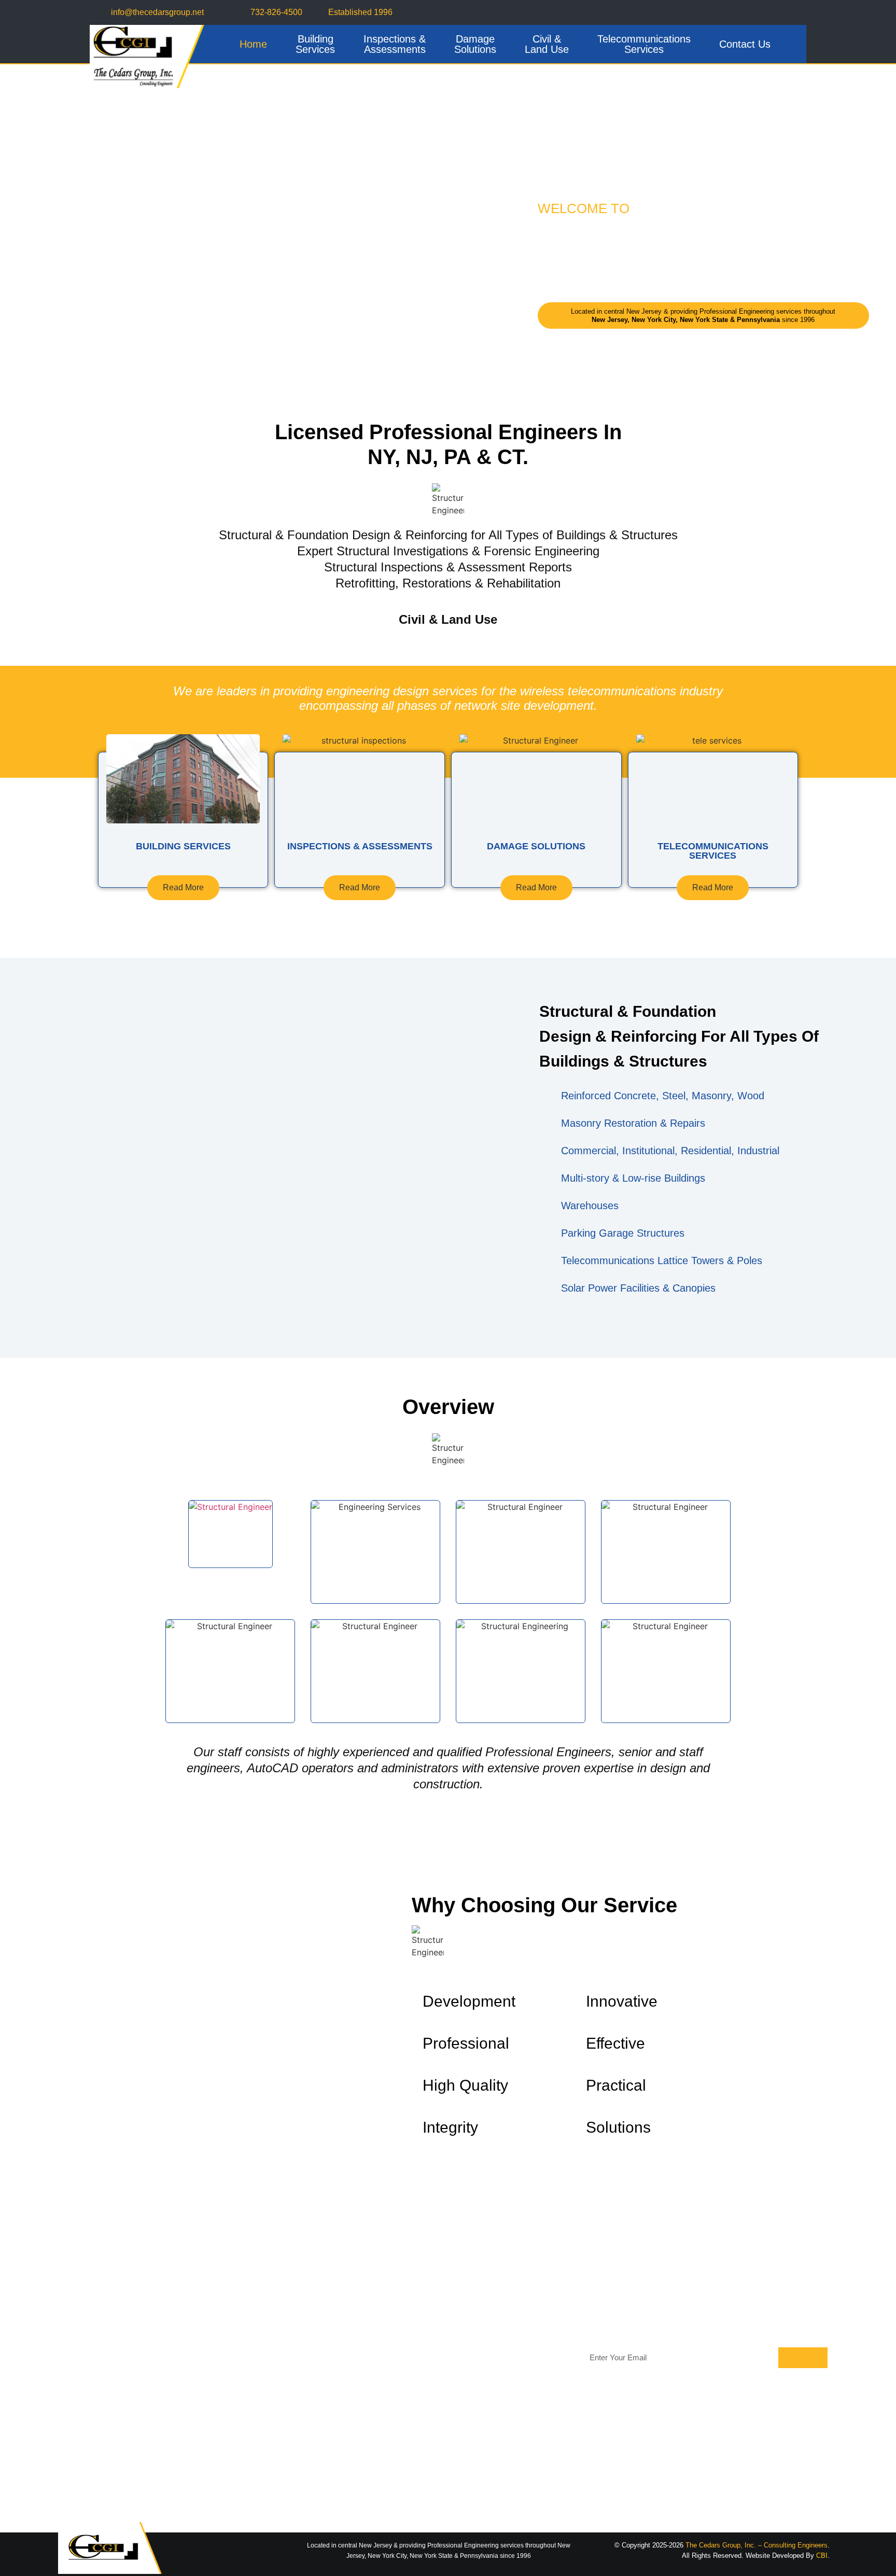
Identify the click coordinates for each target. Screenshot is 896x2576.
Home (253, 44)
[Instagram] (800, 12)
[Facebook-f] (756, 12)
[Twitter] (778, 12)
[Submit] (803, 2358)
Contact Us (745, 44)
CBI (822, 2556)
